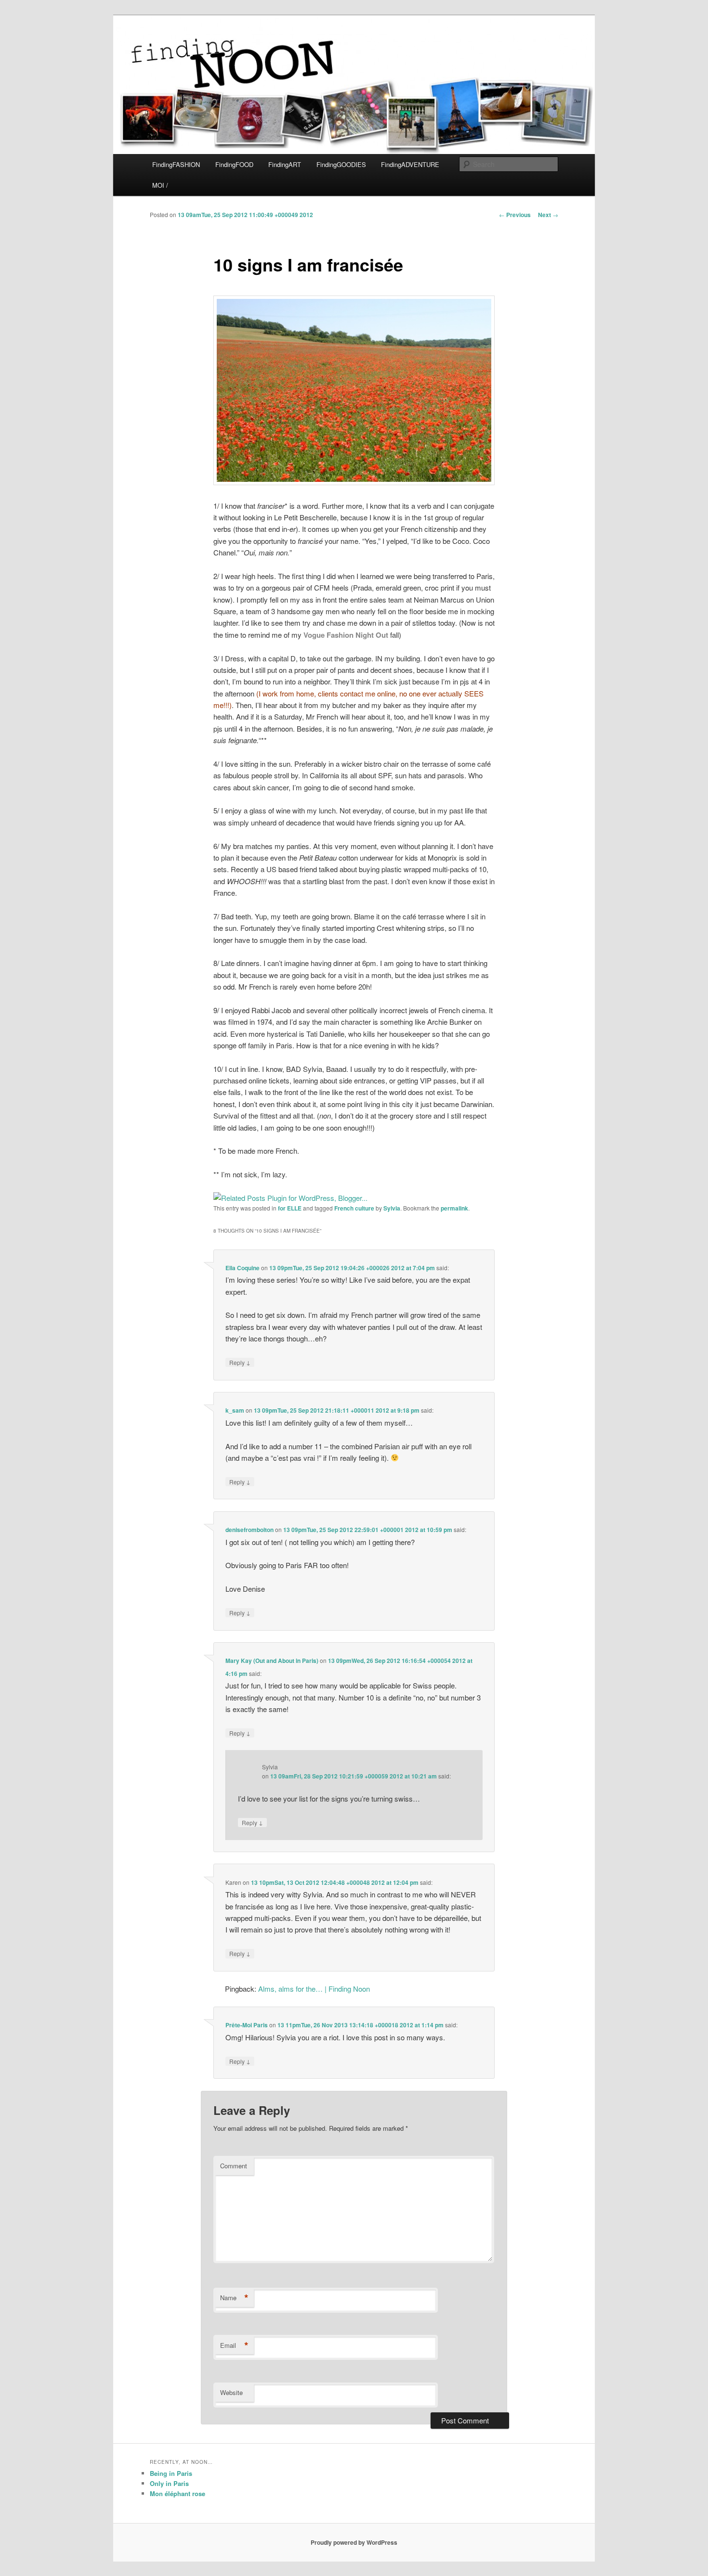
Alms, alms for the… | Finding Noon (314, 1989)
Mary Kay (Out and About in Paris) (272, 1661)
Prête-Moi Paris (247, 2025)
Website (231, 2392)
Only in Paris (169, 2483)
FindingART (285, 164)
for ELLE (290, 1208)
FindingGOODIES (341, 164)
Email (234, 2345)
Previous (515, 215)
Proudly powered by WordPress (354, 2542)
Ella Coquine (243, 1268)
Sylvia (392, 1208)
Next (548, 215)
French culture (354, 1208)
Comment (234, 2166)
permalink (454, 1208)
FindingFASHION (176, 164)
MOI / (160, 185)
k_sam (235, 1410)
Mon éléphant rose (177, 2493)
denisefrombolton (249, 1530)
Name (234, 2298)
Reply (240, 1362)
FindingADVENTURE (410, 164)
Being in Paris (171, 2473)
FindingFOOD (234, 164)
